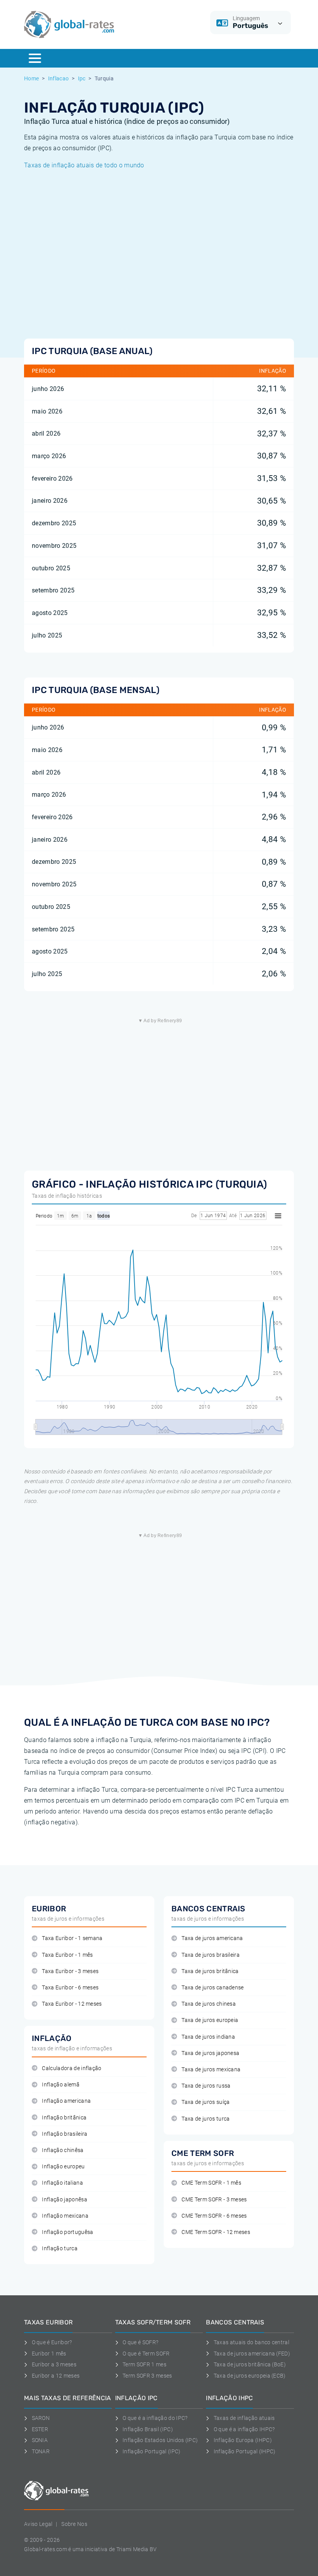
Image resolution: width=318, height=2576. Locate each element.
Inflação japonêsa (64, 2200)
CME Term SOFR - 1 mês (211, 2183)
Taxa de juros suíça (206, 2102)
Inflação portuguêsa (67, 2232)
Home (31, 78)
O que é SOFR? (140, 2342)
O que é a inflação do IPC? (155, 2418)
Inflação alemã (60, 2085)
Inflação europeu (63, 2167)
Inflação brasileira (65, 2134)
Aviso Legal (38, 2524)
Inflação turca (60, 2249)
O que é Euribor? (52, 2342)
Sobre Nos (74, 2524)
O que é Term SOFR (146, 2354)
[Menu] (35, 58)
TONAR (41, 2451)
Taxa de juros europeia (210, 2020)
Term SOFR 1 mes (144, 2364)
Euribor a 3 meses (54, 2364)
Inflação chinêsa (63, 2150)
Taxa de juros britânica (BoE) (250, 2364)
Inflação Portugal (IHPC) (245, 2451)
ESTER (40, 2429)
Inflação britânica (64, 2118)
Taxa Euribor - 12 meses (72, 2004)
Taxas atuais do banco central (251, 2342)
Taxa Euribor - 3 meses (70, 1971)
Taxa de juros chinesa (209, 2004)
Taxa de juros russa (206, 2086)
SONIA (40, 2440)
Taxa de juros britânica (210, 1971)
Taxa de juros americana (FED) (252, 2354)
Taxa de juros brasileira (211, 1955)
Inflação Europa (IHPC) (243, 2440)
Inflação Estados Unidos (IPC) (160, 2440)
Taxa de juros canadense (213, 1988)
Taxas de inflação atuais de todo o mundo (84, 165)
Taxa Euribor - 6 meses (70, 1988)
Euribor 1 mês (49, 2354)
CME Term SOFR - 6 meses (214, 2216)
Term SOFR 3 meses (147, 2376)
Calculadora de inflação (72, 2068)
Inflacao (59, 78)
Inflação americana (66, 2101)
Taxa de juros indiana (208, 2037)
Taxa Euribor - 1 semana (72, 1938)
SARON (41, 2418)
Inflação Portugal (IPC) (151, 2451)
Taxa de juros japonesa (210, 2053)
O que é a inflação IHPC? (244, 2429)
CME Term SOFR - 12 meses (216, 2232)
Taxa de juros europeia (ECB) (250, 2376)
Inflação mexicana (65, 2216)
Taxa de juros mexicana (211, 2070)
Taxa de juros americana (212, 1938)
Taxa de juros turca (206, 2119)
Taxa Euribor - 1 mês (67, 1955)
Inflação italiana (62, 2183)
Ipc (82, 78)
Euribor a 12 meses (56, 2376)
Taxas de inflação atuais (244, 2418)
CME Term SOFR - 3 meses (214, 2200)
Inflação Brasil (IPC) (148, 2429)
